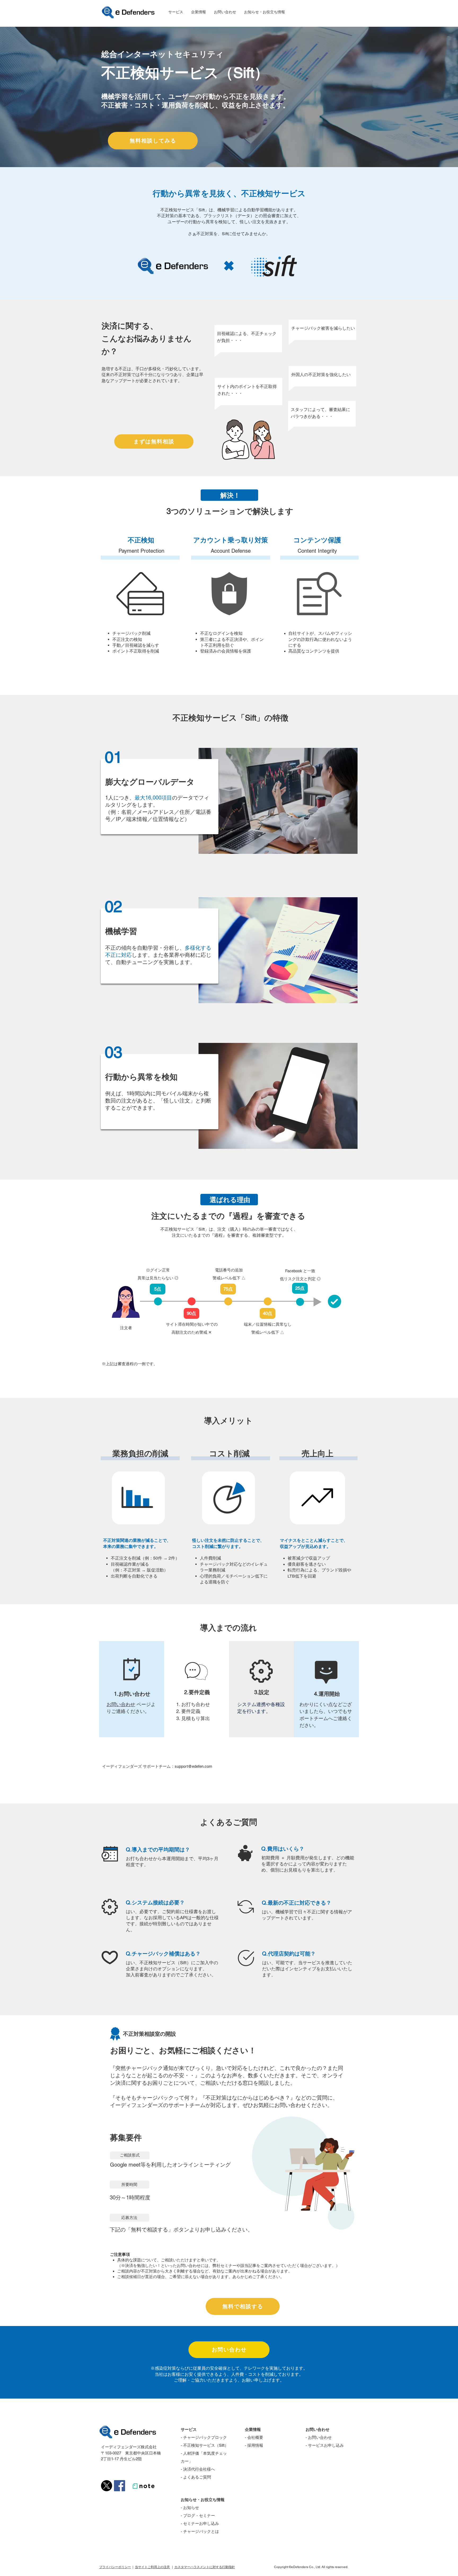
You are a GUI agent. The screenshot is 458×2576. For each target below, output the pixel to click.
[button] (176, 12)
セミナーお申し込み (201, 2523)
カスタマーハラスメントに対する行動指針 (205, 2567)
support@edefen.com (193, 1766)
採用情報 (255, 2445)
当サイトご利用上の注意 (152, 2567)
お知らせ (191, 2508)
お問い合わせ (121, 1704)
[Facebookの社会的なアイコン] (120, 2486)
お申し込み (334, 2445)
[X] (107, 2486)
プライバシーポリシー (115, 2567)
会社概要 (255, 2437)
